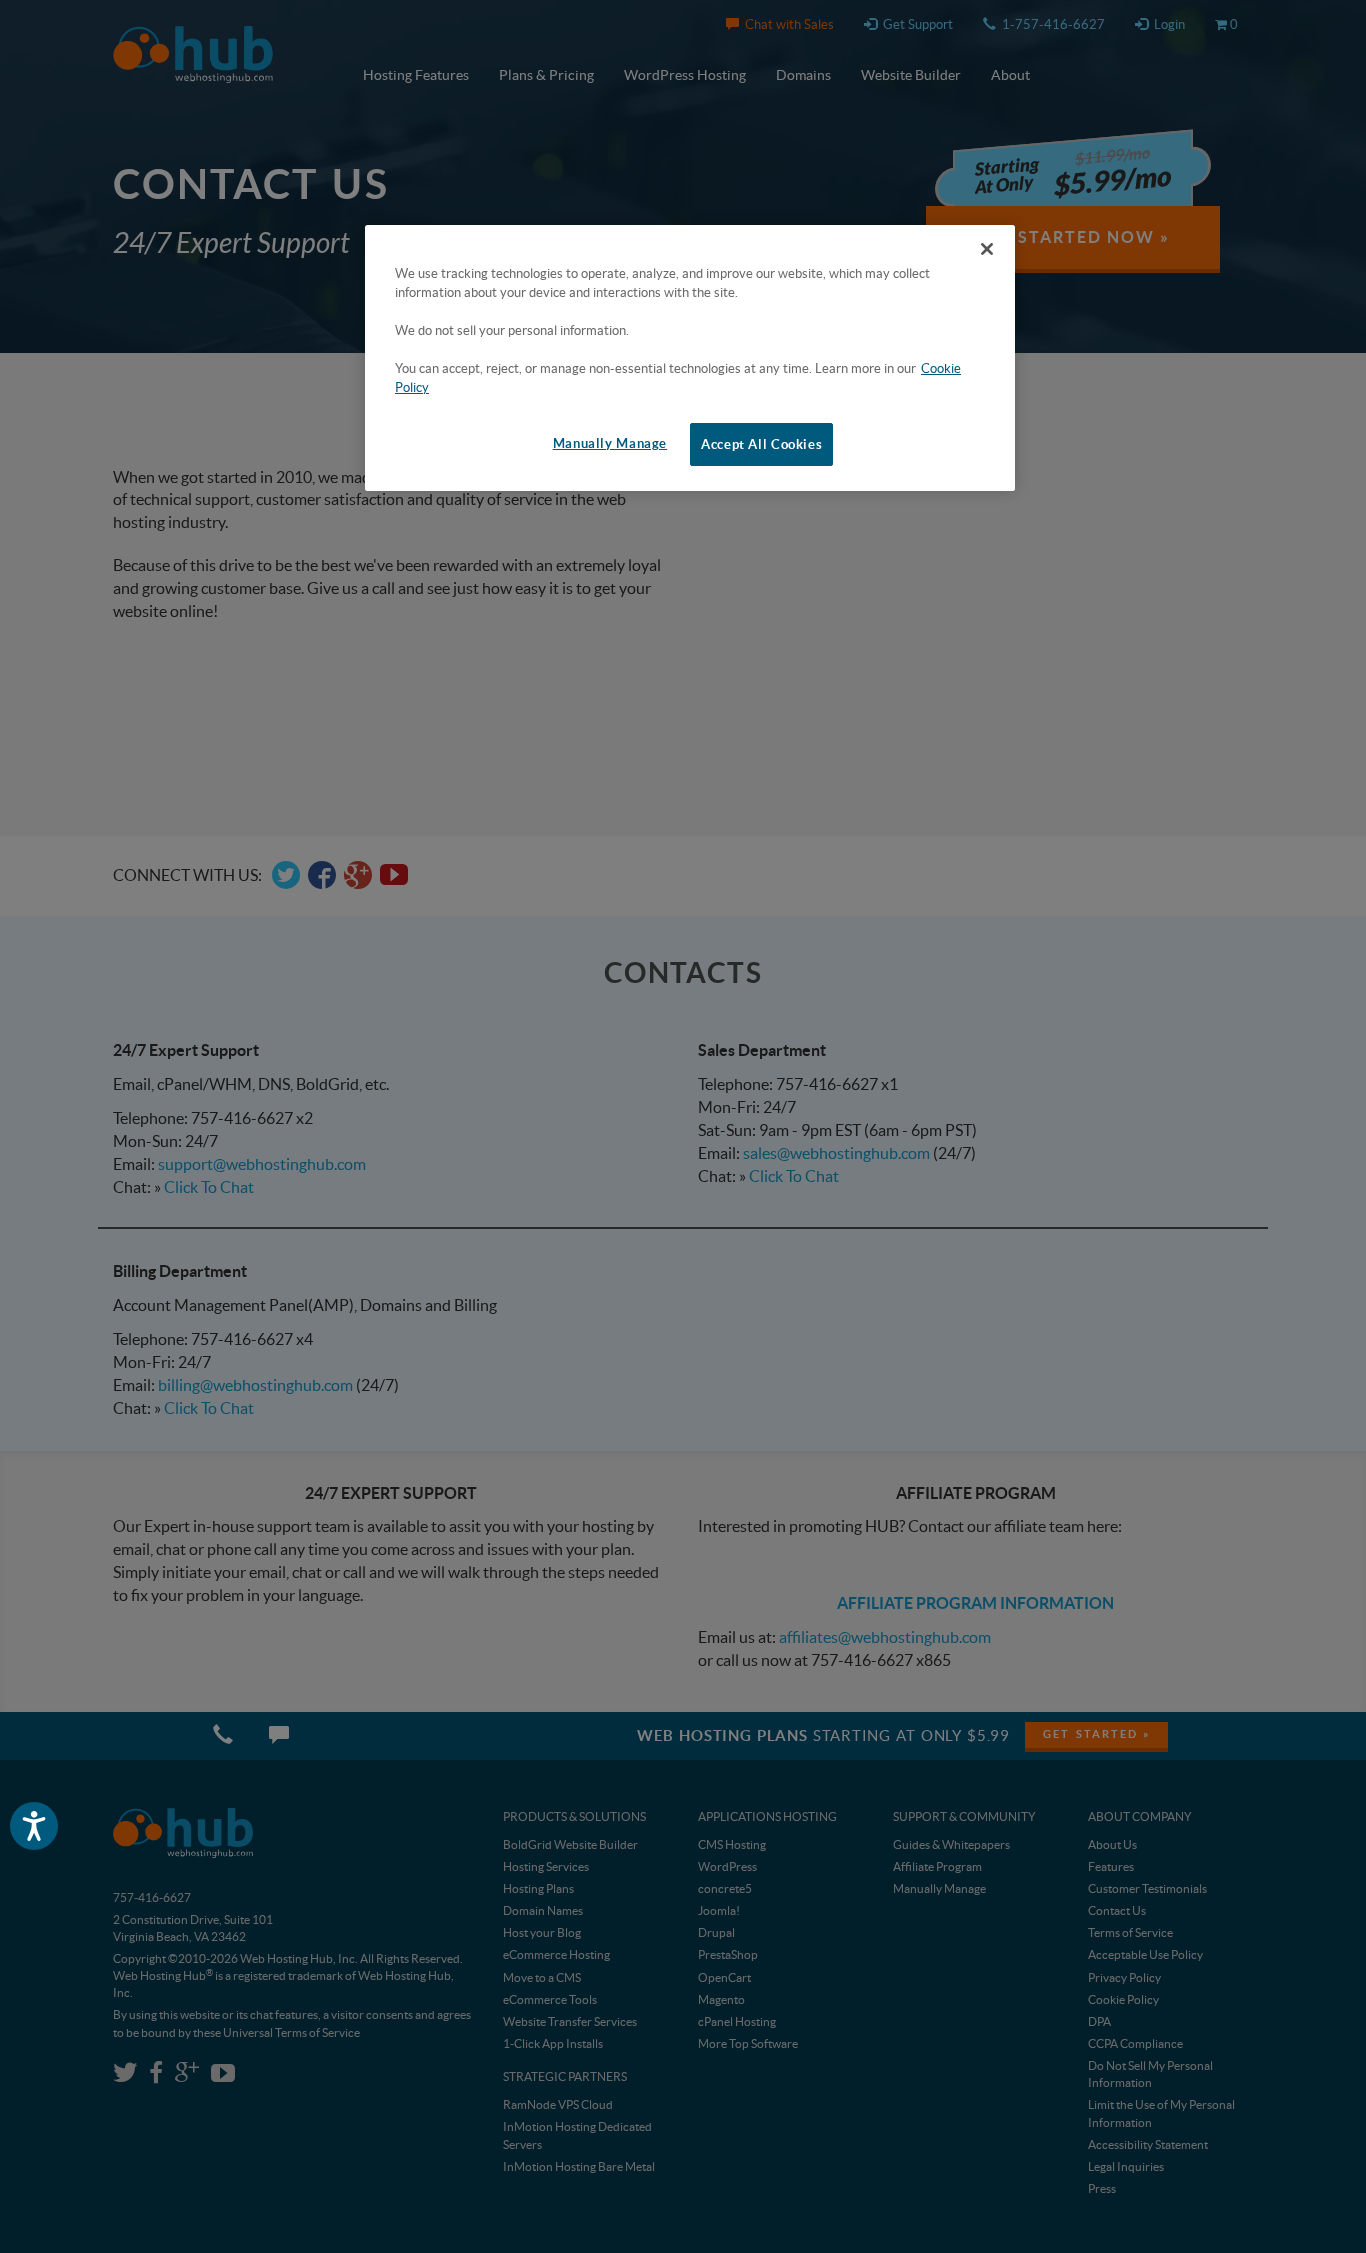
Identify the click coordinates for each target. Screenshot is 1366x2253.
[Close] (987, 249)
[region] (690, 358)
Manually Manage (610, 443)
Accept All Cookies (761, 444)
